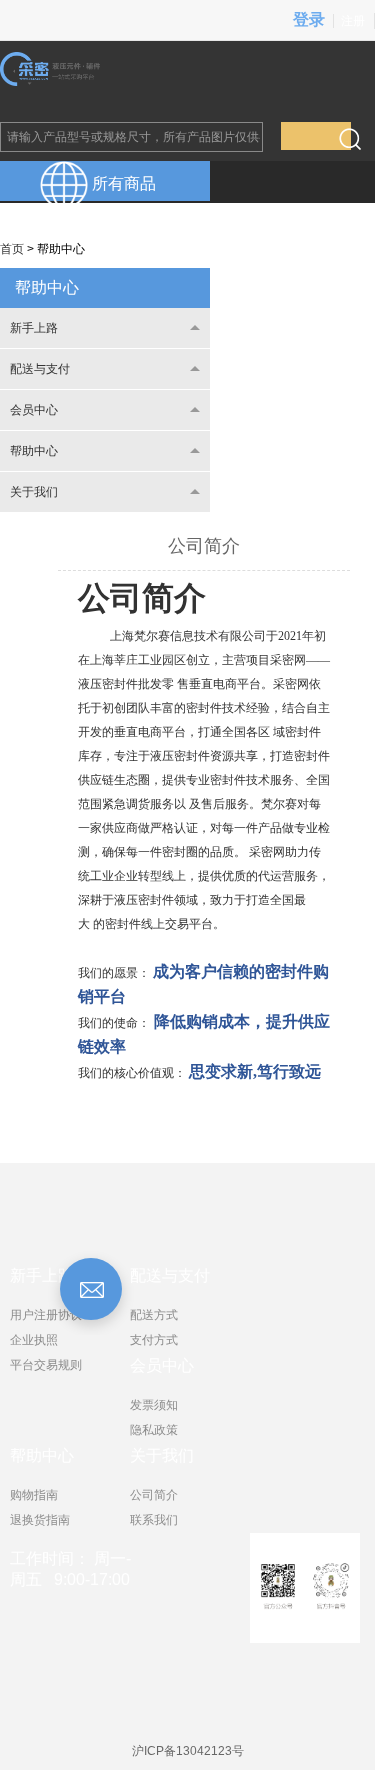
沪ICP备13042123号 (188, 1751)
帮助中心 (47, 287)
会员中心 (34, 410)
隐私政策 (154, 1430)
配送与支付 (40, 369)
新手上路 (34, 328)
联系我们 (154, 1520)
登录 (309, 19)
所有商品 (122, 183)
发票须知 (154, 1405)
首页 (12, 249)
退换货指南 (40, 1520)
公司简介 (154, 1495)
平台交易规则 (46, 1365)
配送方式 (154, 1315)
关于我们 (34, 492)
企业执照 (34, 1340)
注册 (353, 21)
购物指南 (34, 1495)
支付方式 (154, 1340)
